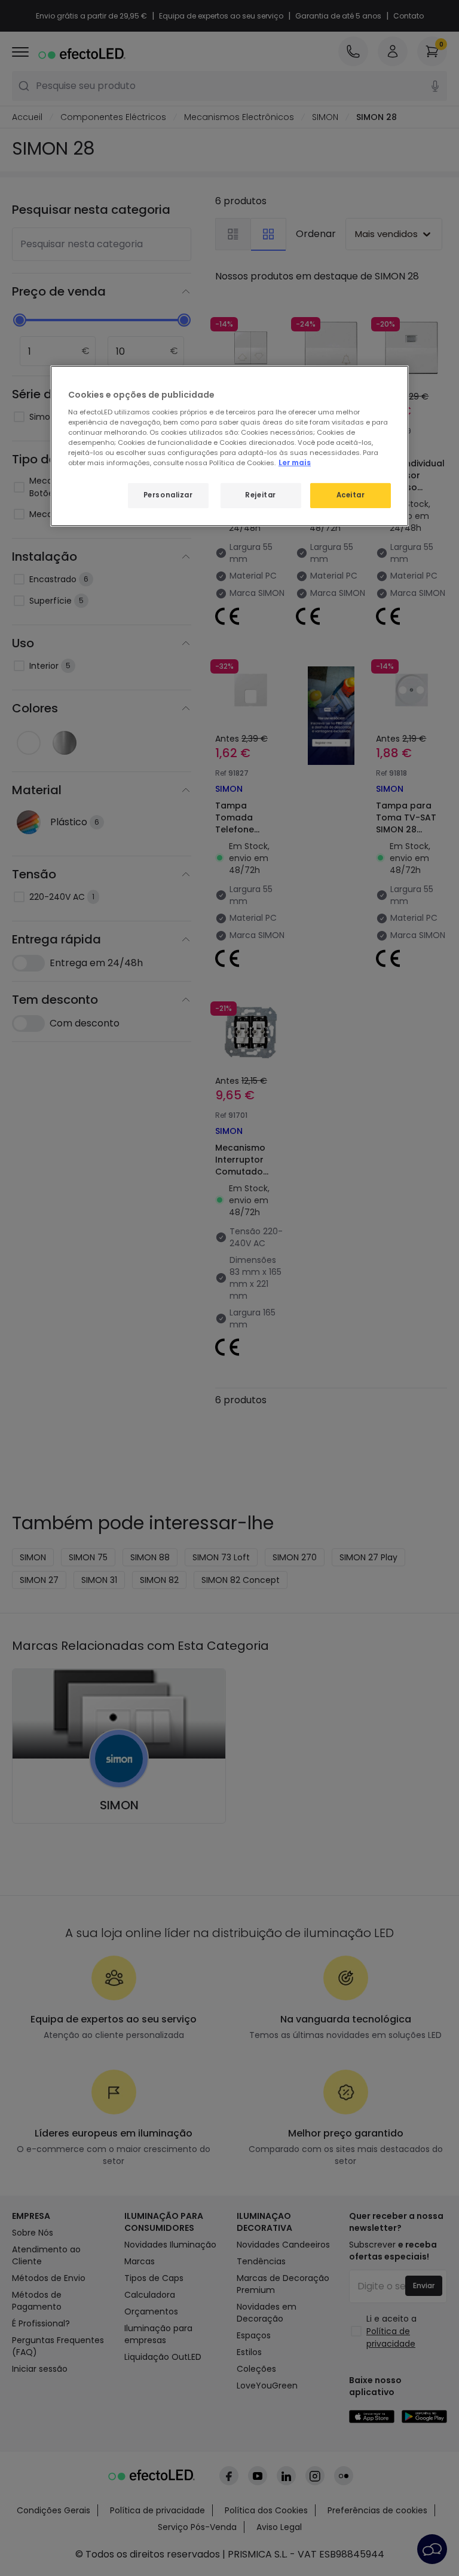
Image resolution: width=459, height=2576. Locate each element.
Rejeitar (261, 495)
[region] (229, 446)
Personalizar (168, 495)
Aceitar (351, 495)
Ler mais (295, 463)
